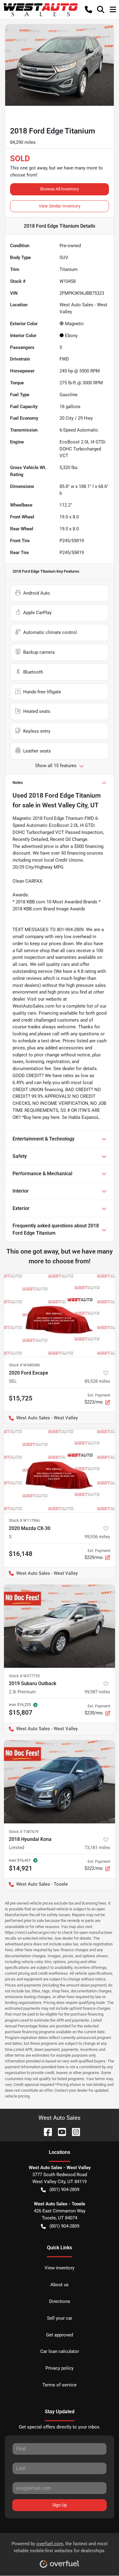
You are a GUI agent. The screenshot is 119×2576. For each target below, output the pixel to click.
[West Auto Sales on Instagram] (74, 2131)
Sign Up (60, 2505)
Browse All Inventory (60, 189)
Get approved (60, 2335)
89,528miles (97, 1381)
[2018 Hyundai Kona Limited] (60, 1782)
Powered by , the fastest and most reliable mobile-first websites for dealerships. (60, 2547)
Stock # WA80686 (24, 1365)
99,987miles (97, 1692)
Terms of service (60, 2385)
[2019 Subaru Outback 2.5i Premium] (60, 1626)
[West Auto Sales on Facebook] (45, 2131)
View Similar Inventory (60, 206)
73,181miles (97, 1848)
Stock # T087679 (24, 1832)
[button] (88, 9)
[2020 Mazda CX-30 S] (60, 1471)
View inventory (60, 2268)
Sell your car (60, 2318)
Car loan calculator (60, 2351)
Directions (60, 2301)
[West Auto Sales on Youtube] (60, 2131)
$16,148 (21, 1554)
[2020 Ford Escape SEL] (60, 1315)
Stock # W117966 (24, 1520)
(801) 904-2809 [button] (64, 2190)
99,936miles (97, 1537)
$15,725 (21, 1398)
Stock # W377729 (24, 1676)
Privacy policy (60, 2368)
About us (60, 2285)
